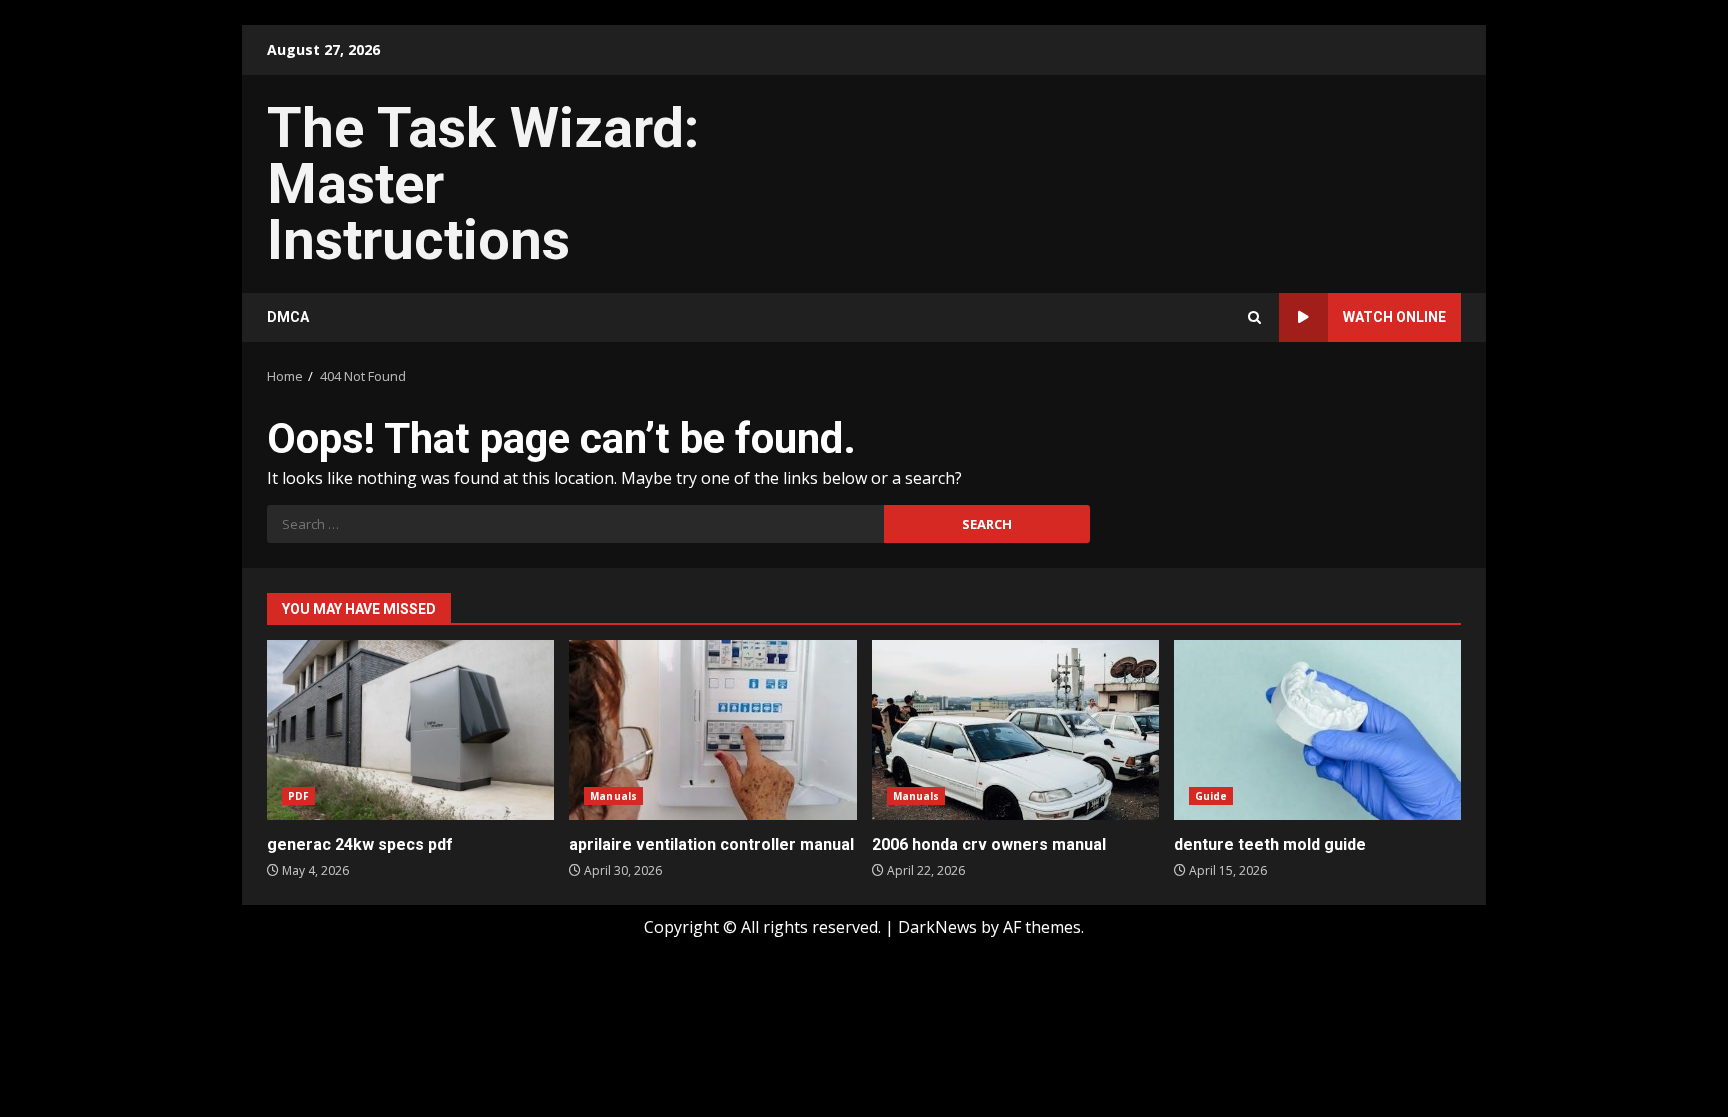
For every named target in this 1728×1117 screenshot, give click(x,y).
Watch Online (1394, 317)
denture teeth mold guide (1317, 730)
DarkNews (937, 927)
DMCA (288, 317)
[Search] (1254, 317)
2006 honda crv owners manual (1015, 730)
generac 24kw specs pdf (410, 730)
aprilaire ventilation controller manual (712, 730)
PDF (298, 796)
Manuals (613, 796)
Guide (1211, 796)
